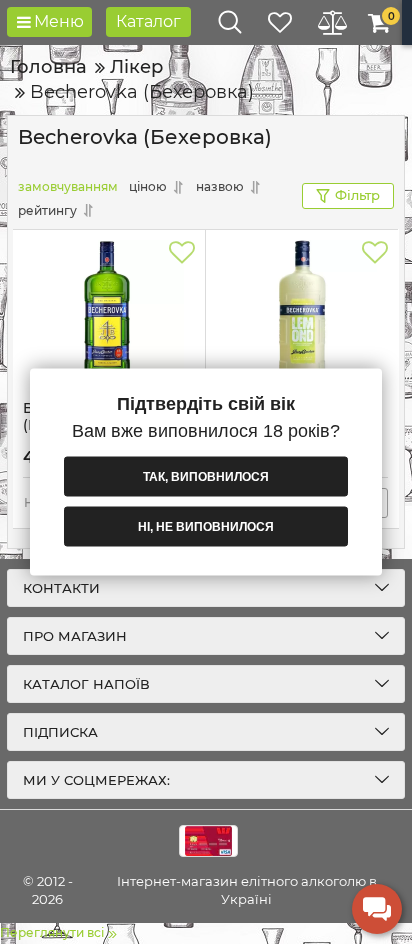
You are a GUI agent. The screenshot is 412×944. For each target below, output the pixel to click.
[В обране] (182, 253)
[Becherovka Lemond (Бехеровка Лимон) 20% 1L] (302, 315)
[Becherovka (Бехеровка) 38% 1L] (109, 315)
